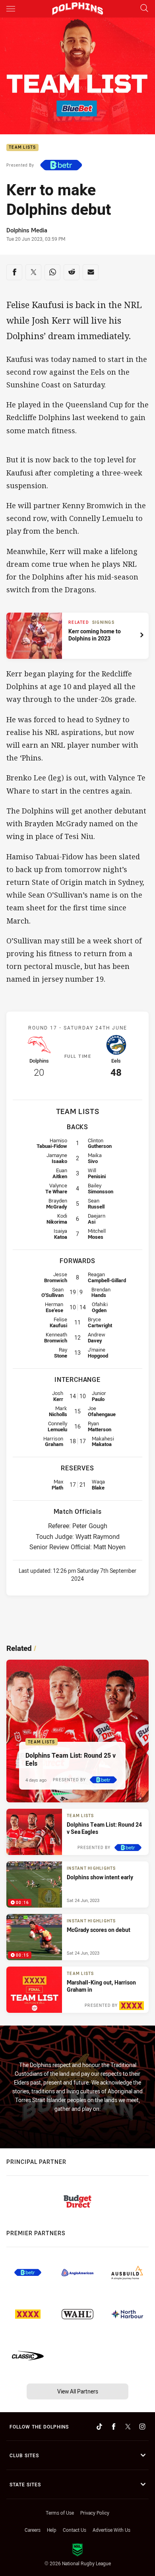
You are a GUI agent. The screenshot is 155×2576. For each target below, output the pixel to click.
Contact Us (75, 2530)
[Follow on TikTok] (99, 2427)
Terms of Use (60, 2513)
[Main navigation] (11, 9)
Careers (33, 2530)
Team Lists (22, 148)
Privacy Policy (95, 2513)
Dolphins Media (27, 230)
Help (52, 2530)
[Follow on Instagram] (142, 2427)
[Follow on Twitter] (128, 2427)
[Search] (144, 9)
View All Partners (78, 2391)
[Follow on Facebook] (114, 2427)
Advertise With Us (111, 2530)
